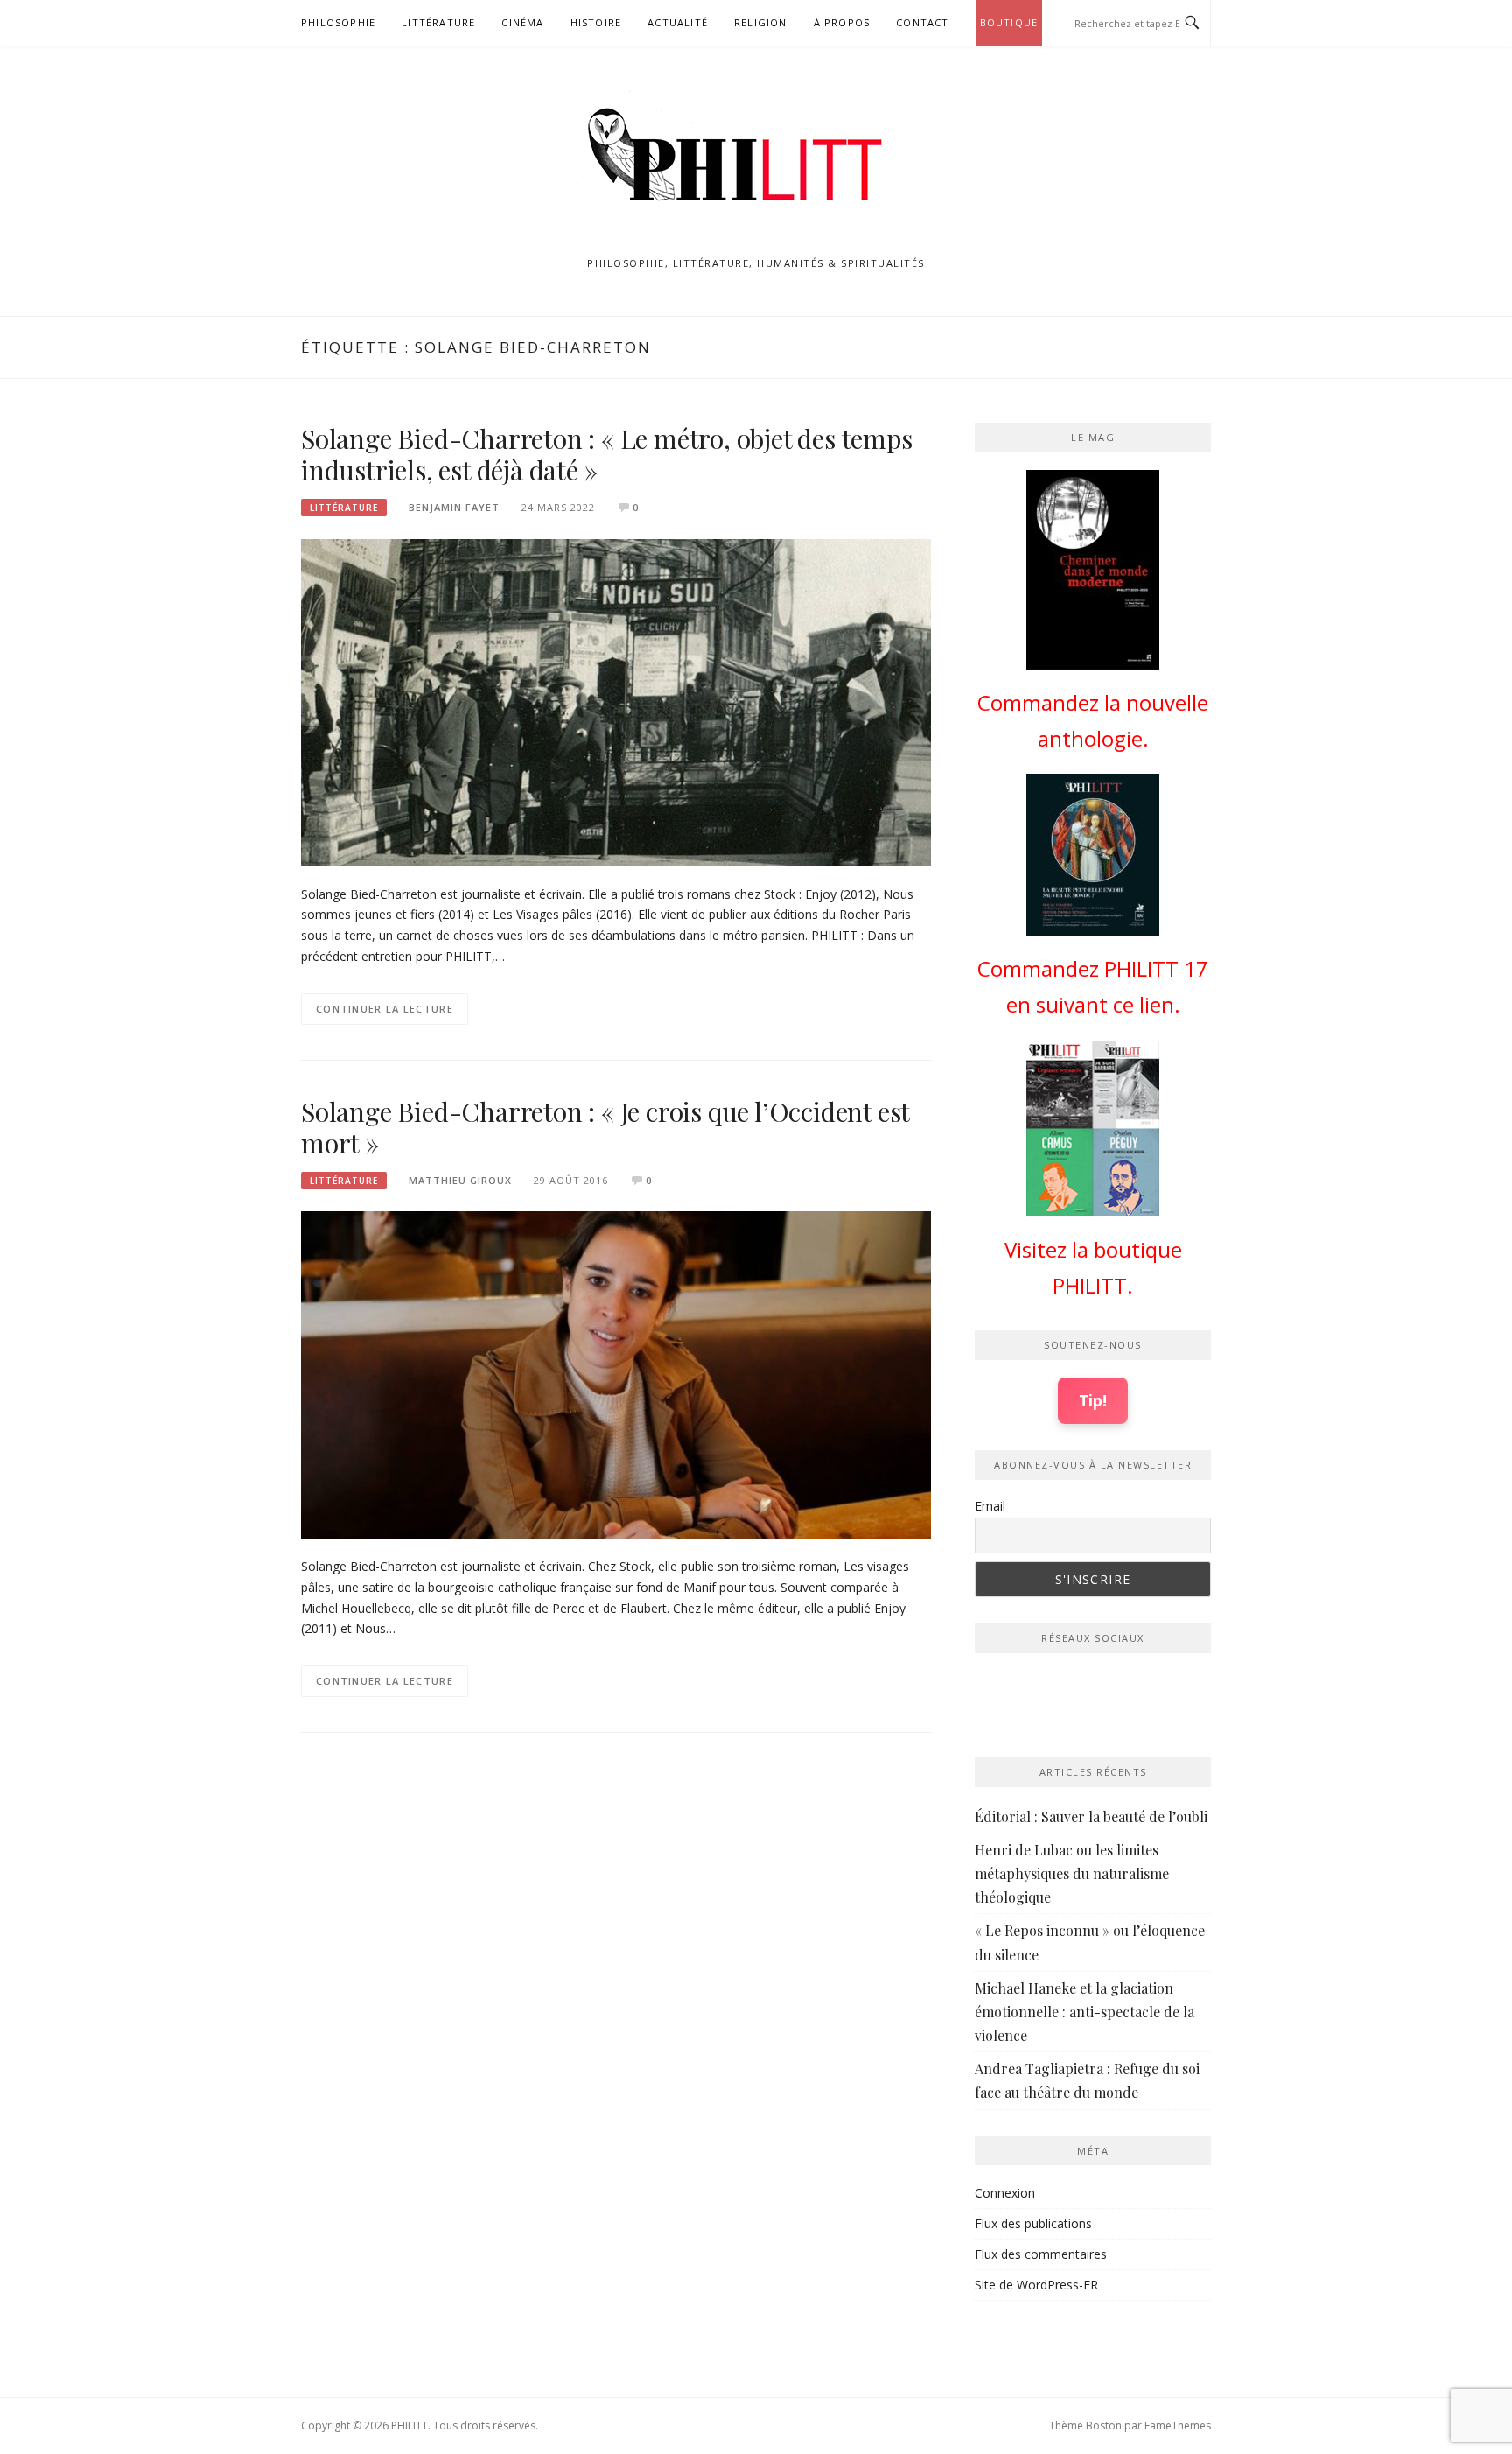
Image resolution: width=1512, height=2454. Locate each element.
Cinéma (522, 22)
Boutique (1009, 22)
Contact (922, 22)
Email (990, 1506)
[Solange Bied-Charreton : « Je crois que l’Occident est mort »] (616, 1374)
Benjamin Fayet (454, 507)
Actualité (678, 22)
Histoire (596, 22)
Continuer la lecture (385, 1009)
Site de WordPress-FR (1036, 2285)
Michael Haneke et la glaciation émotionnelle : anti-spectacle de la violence (1085, 2012)
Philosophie (338, 22)
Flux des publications (1033, 2223)
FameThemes (1178, 2426)
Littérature (438, 22)
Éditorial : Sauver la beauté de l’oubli (1091, 1816)
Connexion (1005, 2193)
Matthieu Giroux (460, 1180)
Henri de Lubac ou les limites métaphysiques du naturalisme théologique (1072, 1873)
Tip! (1093, 1400)
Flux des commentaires (1041, 2254)
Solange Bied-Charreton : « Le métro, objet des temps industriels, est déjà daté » (607, 454)
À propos (842, 22)
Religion (761, 22)
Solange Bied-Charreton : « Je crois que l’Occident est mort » (605, 1127)
